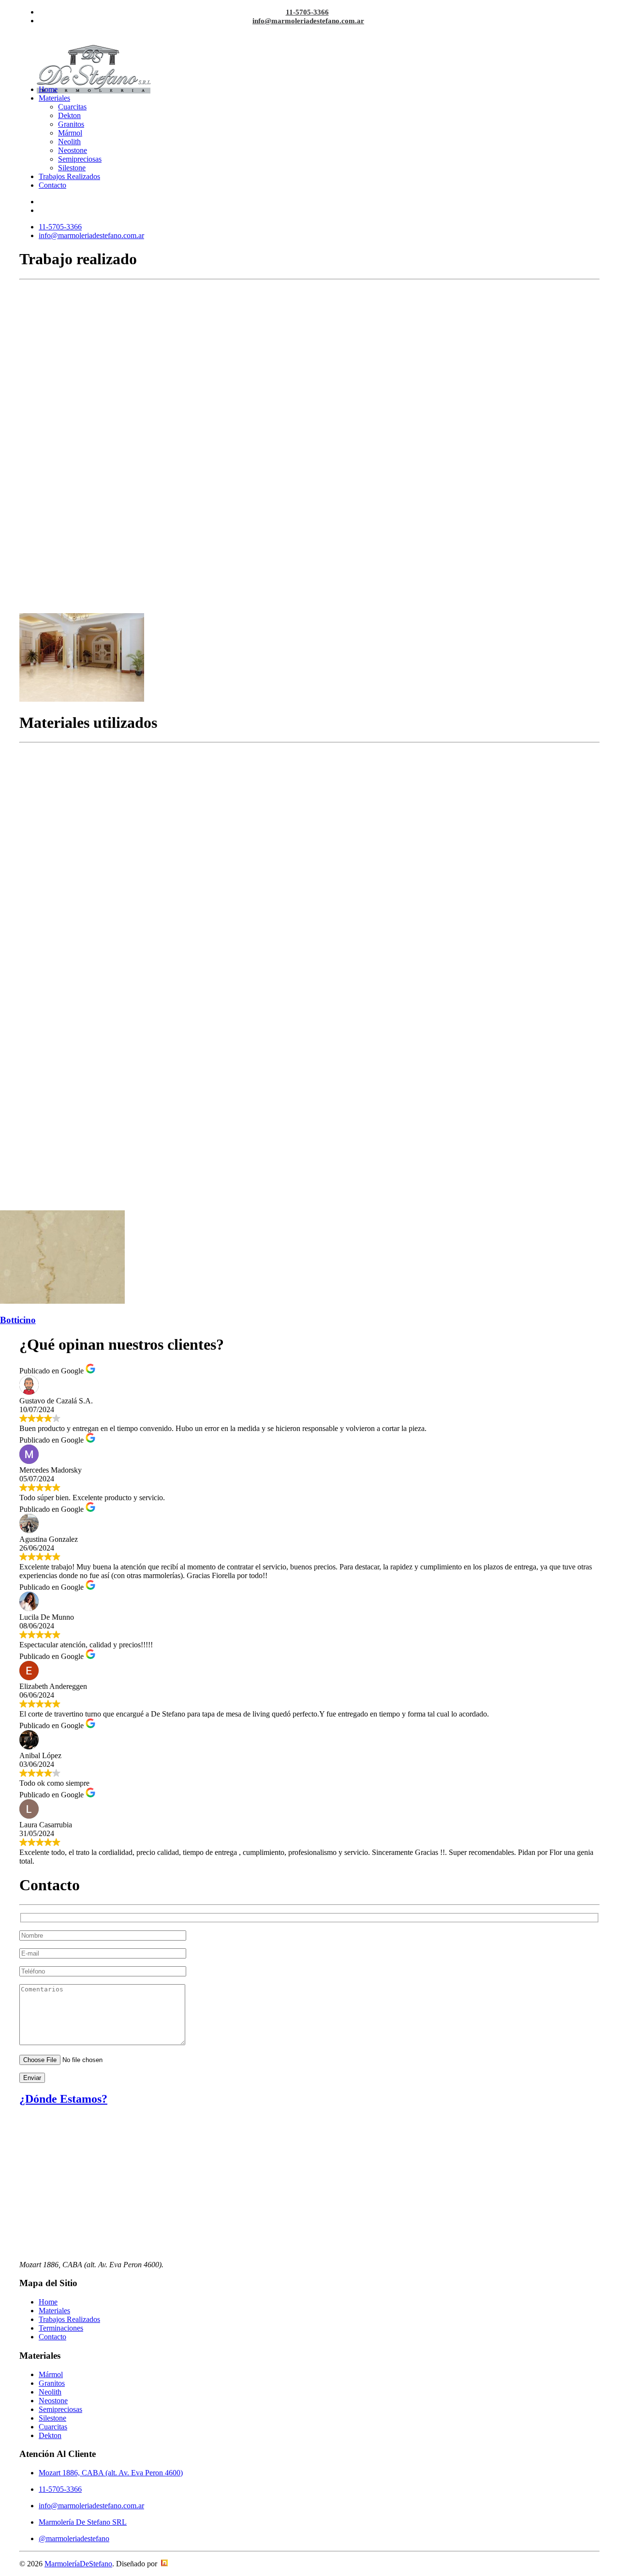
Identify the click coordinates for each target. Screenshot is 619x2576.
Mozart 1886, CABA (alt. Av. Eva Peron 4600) (111, 2473)
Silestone (72, 168)
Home (48, 89)
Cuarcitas (72, 107)
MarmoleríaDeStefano (78, 2564)
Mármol (70, 133)
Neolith (69, 142)
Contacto (52, 185)
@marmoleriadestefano (74, 2538)
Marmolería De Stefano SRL (83, 2522)
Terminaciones (61, 2328)
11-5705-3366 (307, 12)
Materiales (54, 98)
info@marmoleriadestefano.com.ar (308, 21)
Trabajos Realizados (69, 176)
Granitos (71, 124)
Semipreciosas (80, 159)
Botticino (18, 1320)
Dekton (69, 115)
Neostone (73, 150)
